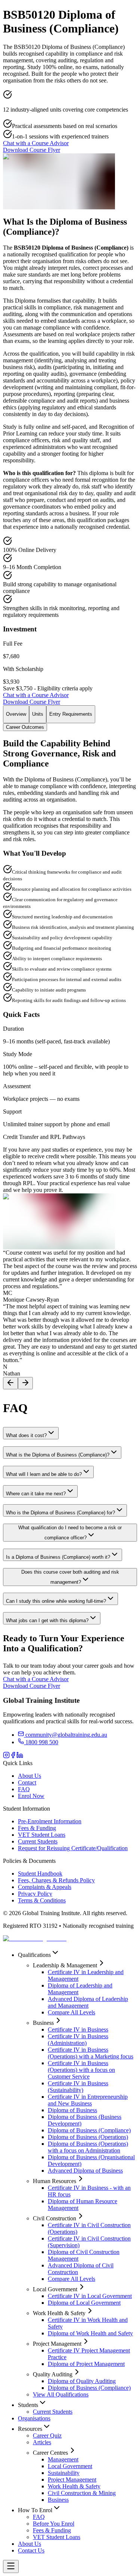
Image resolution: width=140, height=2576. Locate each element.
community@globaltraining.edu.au (66, 1735)
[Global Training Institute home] (35, 1938)
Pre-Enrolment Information (50, 1821)
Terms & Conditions (42, 1900)
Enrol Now (31, 1796)
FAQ (24, 1789)
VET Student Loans (42, 1835)
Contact (27, 1782)
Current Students (38, 1841)
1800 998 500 (41, 1742)
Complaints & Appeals (45, 1887)
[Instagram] (6, 1756)
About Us (29, 1776)
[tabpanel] (70, 994)
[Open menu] (11, 2566)
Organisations (34, 2418)
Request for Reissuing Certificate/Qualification (73, 1848)
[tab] (16, 714)
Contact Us (31, 2550)
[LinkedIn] (20, 1756)
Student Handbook (40, 1874)
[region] (70, 1319)
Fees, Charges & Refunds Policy (56, 1880)
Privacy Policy (35, 1894)
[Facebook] (13, 1756)
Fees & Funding (37, 1828)
